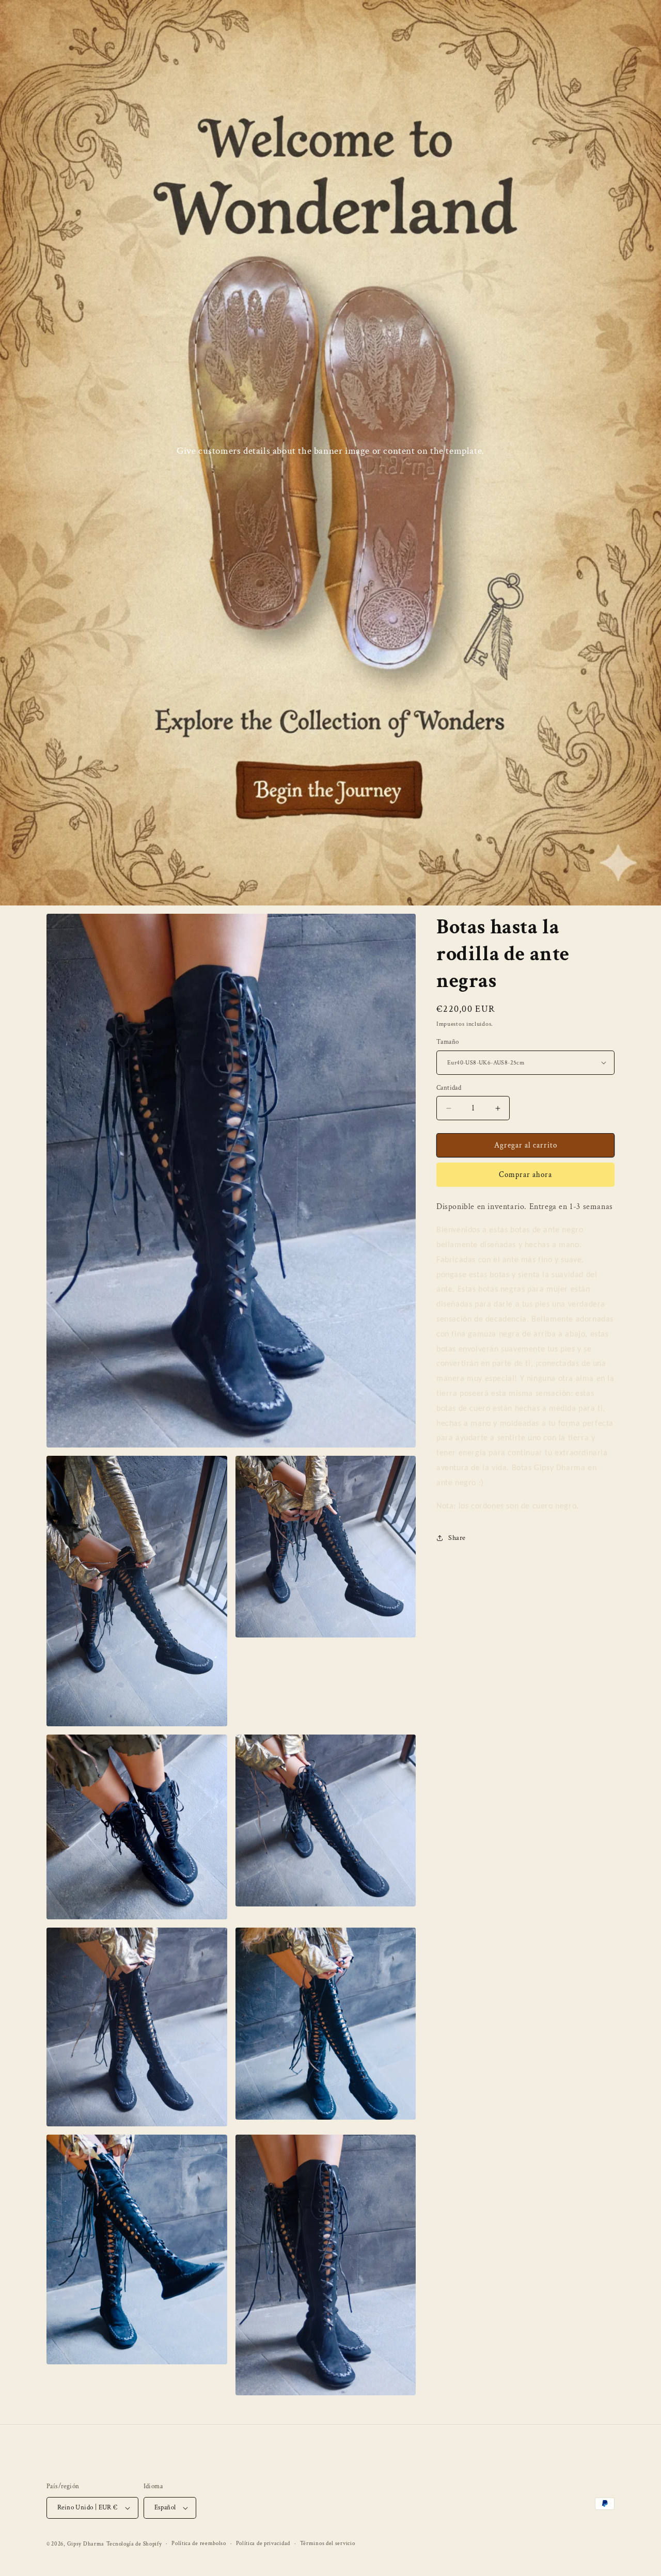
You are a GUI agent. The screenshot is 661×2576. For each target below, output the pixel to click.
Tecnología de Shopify (134, 2544)
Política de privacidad (263, 2543)
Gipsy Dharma (86, 2544)
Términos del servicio (328, 2543)
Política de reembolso (199, 2543)
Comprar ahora (525, 1175)
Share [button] (457, 1538)
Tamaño (447, 1042)
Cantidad (449, 1088)
